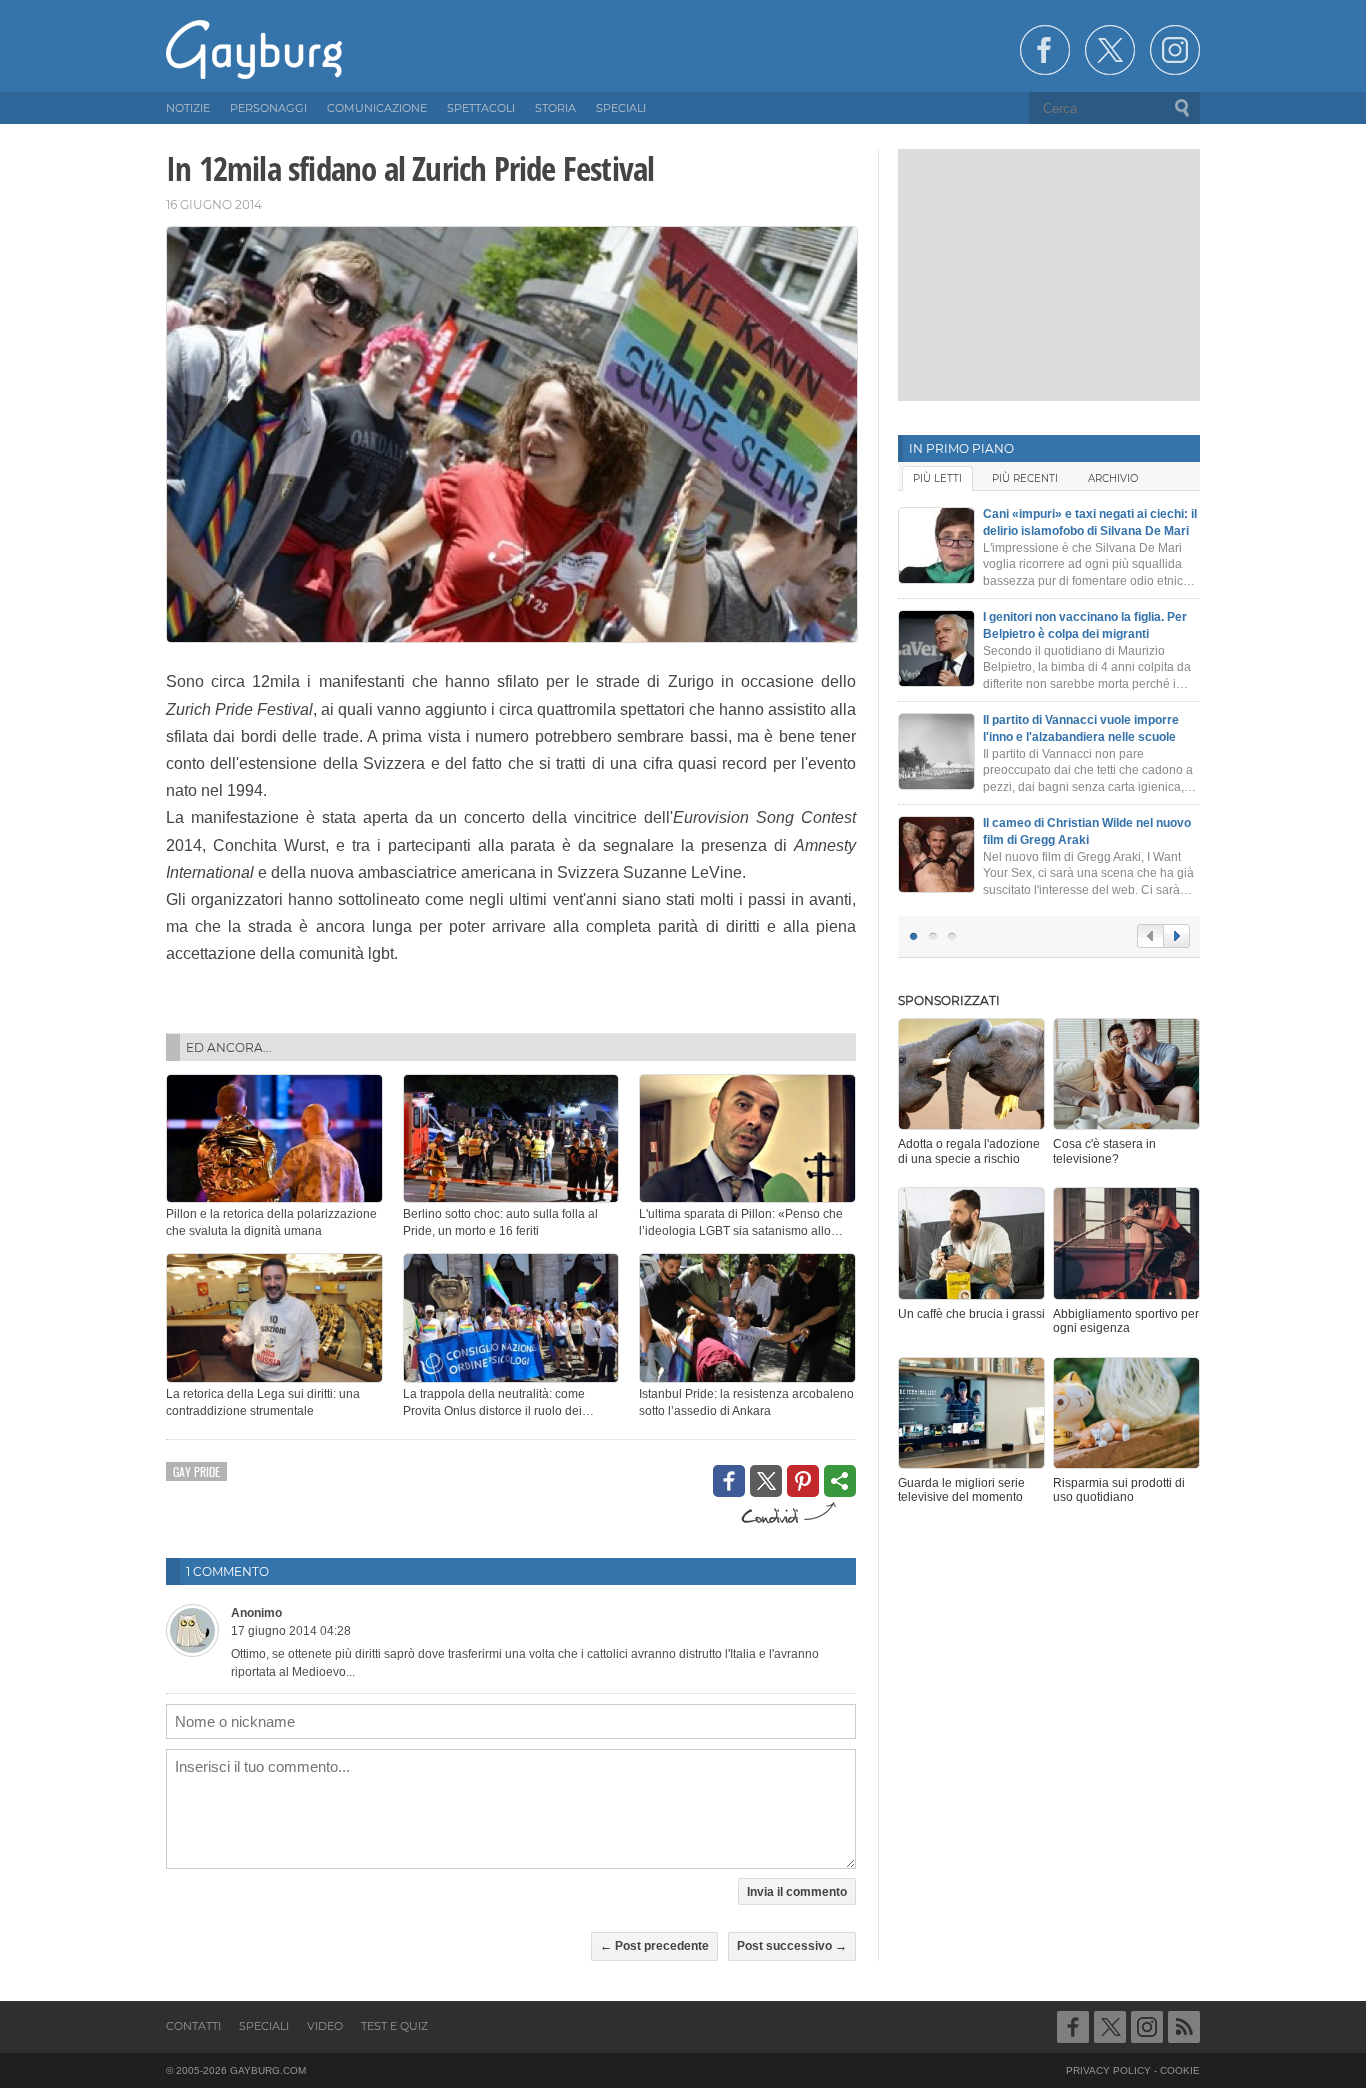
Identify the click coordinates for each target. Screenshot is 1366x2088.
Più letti (937, 478)
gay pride (196, 1471)
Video (325, 2026)
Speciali (264, 2026)
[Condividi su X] (766, 1481)
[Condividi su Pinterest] (803, 1481)
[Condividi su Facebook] (729, 1481)
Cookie (1180, 2070)
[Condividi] (840, 1481)
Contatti (193, 2026)
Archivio (1113, 478)
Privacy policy (1108, 2070)
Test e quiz (394, 2026)
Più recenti (1025, 478)
